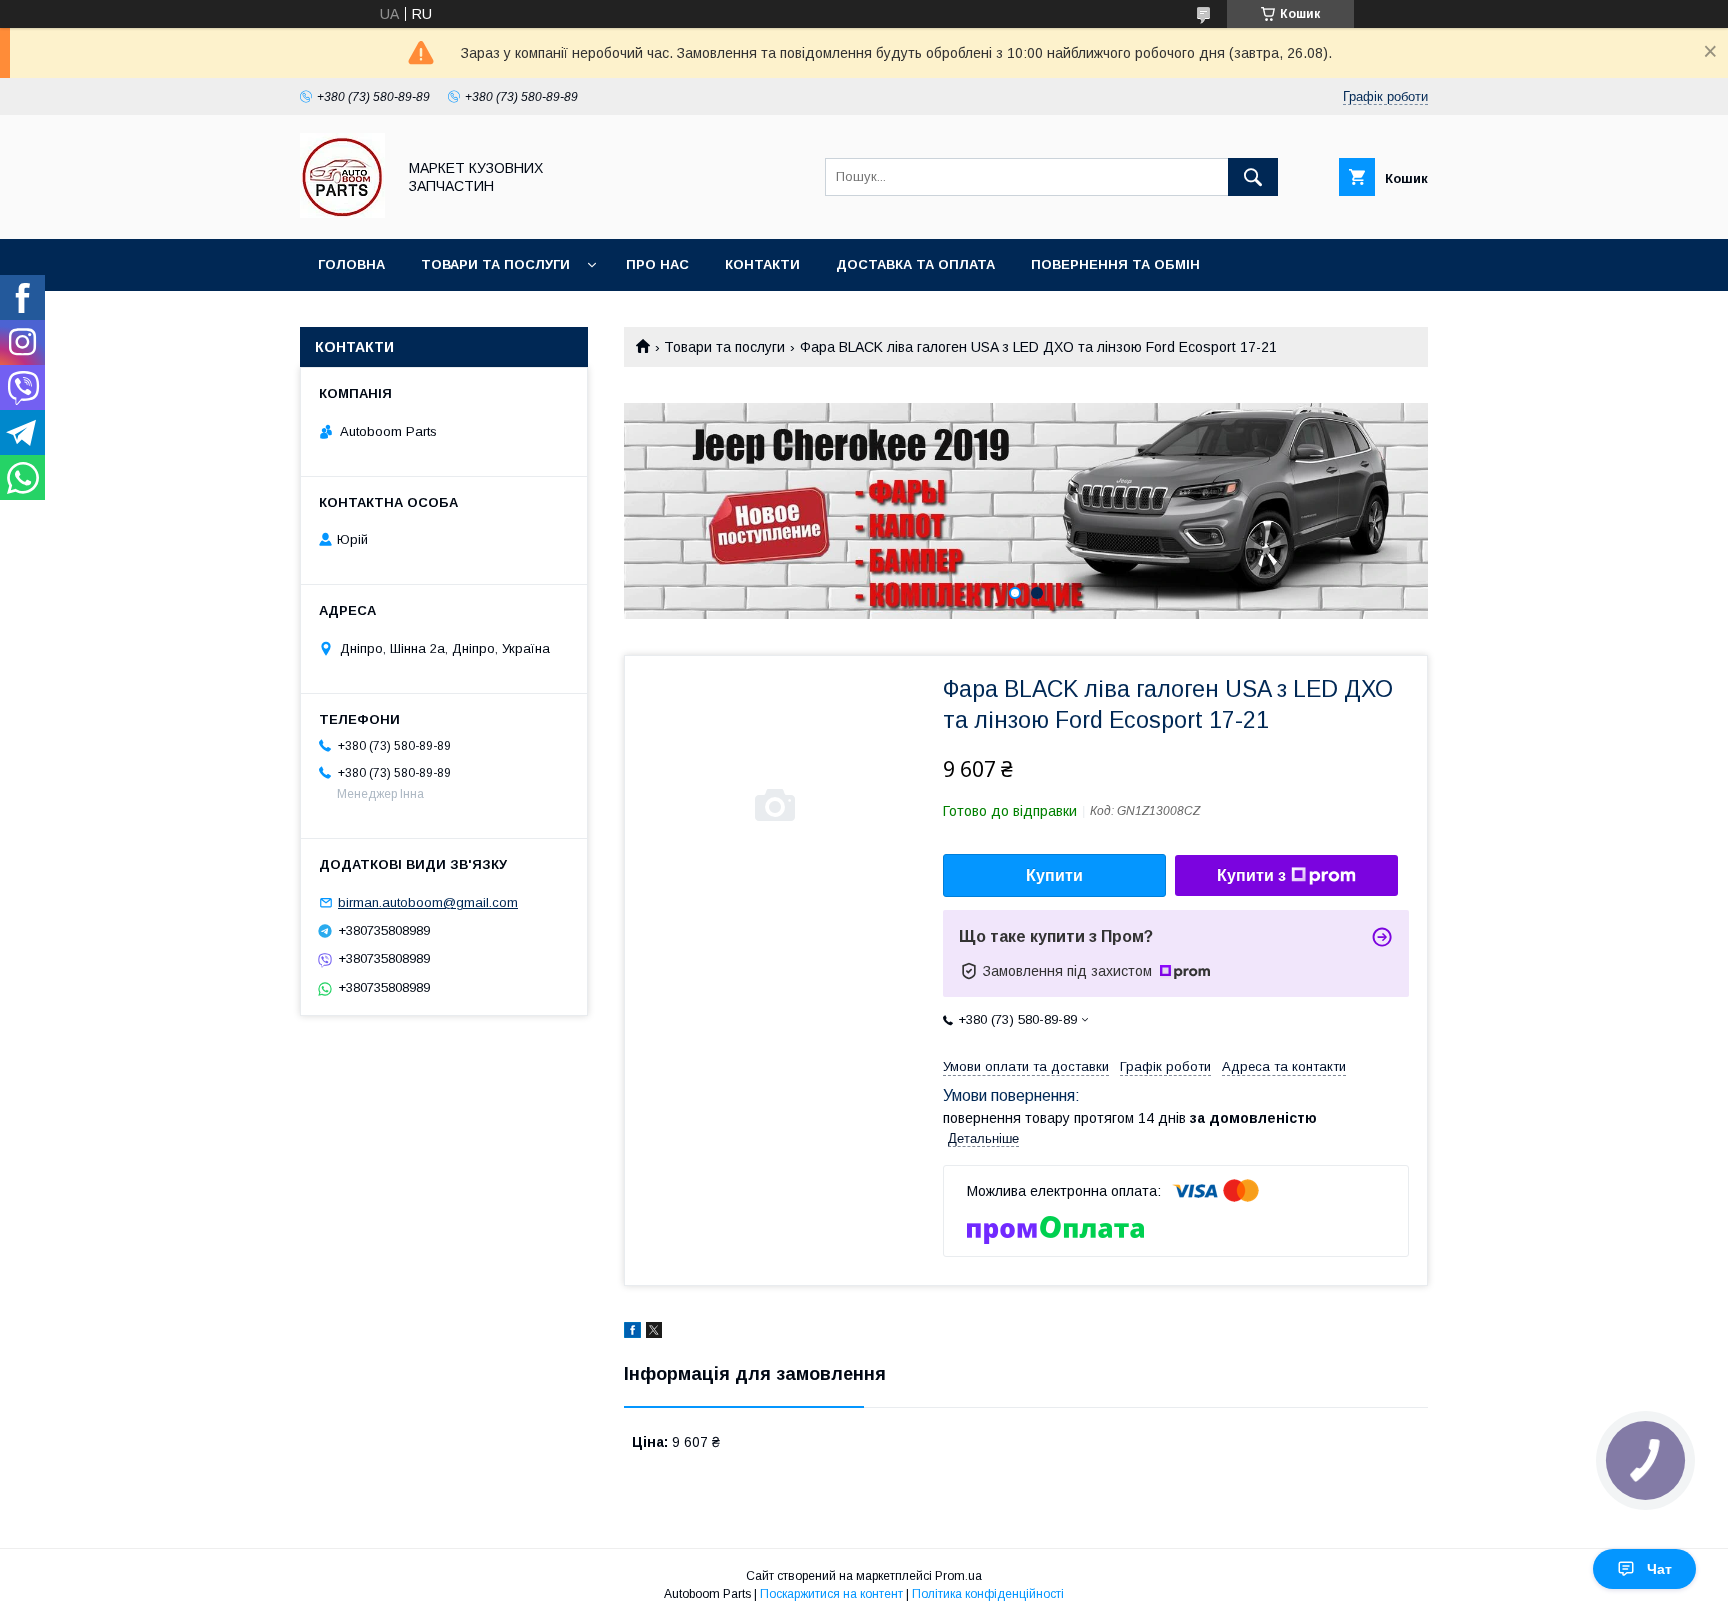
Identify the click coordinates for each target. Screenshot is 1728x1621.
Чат (1659, 1569)
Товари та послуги (495, 264)
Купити (1054, 875)
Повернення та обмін (1115, 264)
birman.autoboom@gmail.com (428, 902)
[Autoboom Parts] (342, 213)
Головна (351, 264)
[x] (654, 1333)
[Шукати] (1253, 177)
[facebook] (632, 1333)
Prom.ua (958, 1576)
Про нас (657, 264)
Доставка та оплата (915, 264)
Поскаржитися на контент (831, 1594)
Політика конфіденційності (988, 1594)
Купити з (1251, 875)
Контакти (762, 264)
